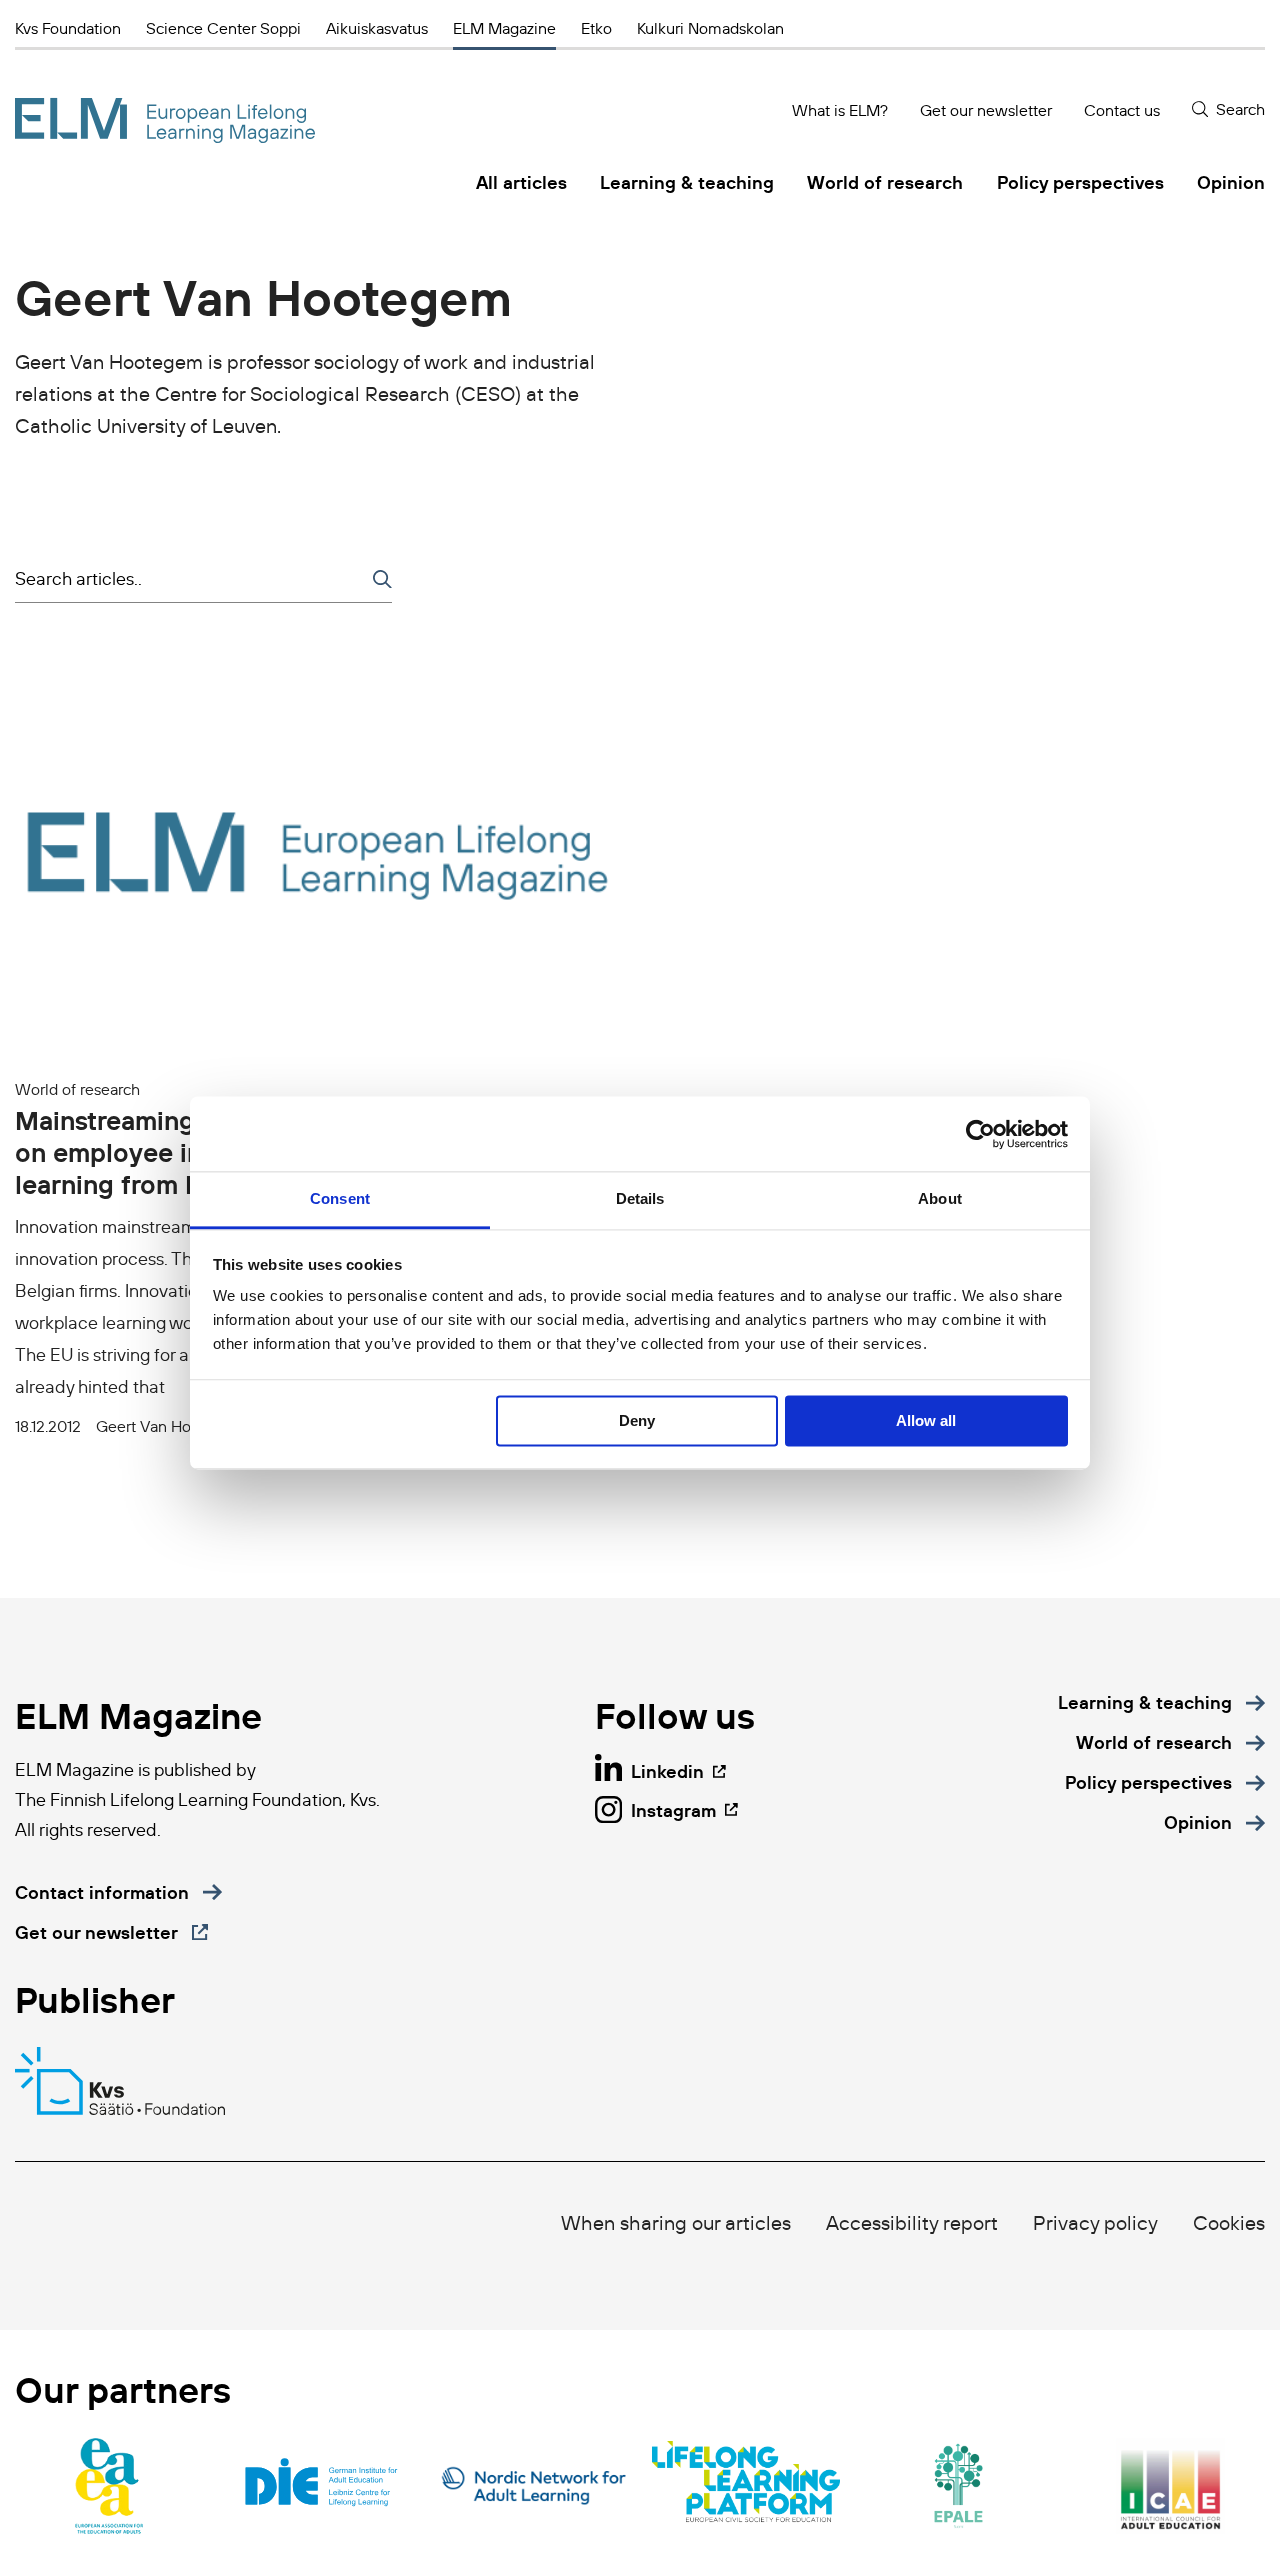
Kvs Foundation (68, 28)
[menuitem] (1161, 1703)
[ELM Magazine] (165, 120)
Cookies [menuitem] (1229, 2223)
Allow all (926, 1420)
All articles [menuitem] (521, 182)
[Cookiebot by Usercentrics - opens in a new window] (980, 1134)
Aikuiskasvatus (377, 28)
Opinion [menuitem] (1231, 182)
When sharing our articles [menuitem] (676, 2223)
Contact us (1122, 110)
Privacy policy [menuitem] (1095, 2223)
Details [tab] (640, 1198)
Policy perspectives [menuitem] (1080, 182)
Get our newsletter (986, 110)
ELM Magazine (504, 28)
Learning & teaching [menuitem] (687, 182)
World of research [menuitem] (885, 182)
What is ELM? (840, 110)
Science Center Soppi (223, 28)
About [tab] (940, 1198)
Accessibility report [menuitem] (912, 2223)
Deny (637, 1420)
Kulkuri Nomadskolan (710, 28)
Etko (596, 28)
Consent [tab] (340, 1198)
